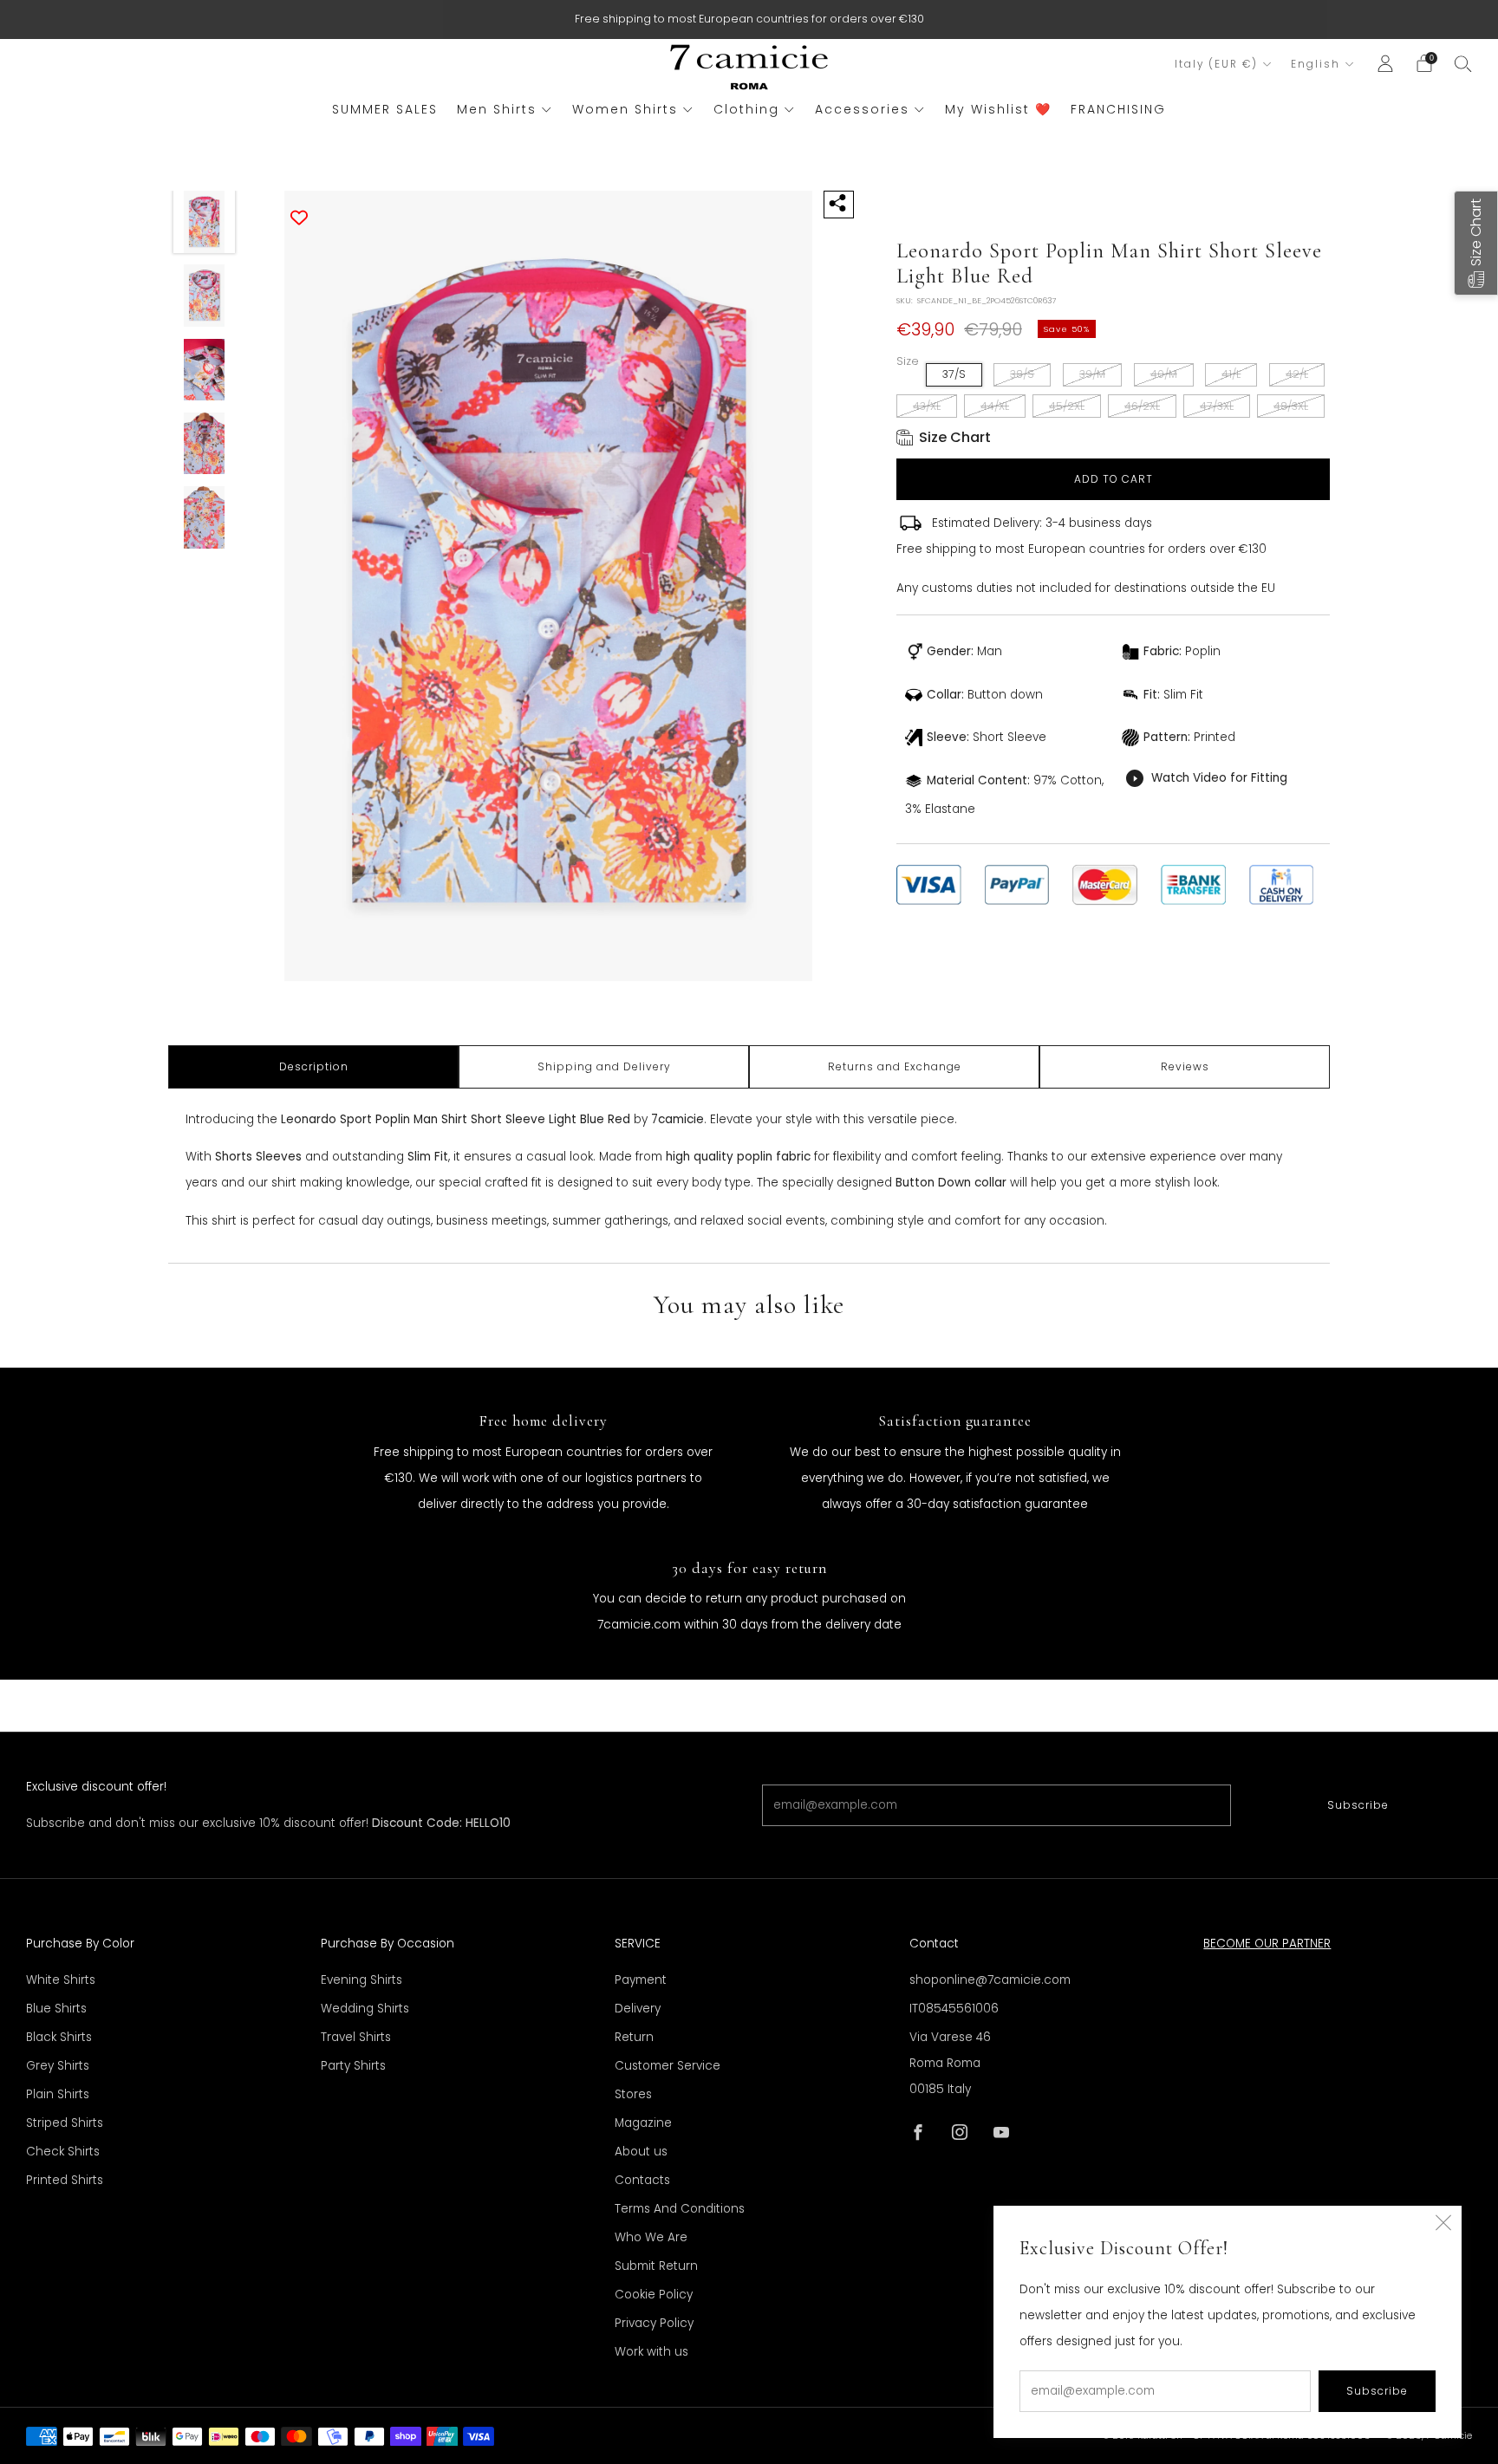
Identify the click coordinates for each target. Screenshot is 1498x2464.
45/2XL (1067, 406)
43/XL (927, 406)
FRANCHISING (1118, 109)
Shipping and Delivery (604, 1066)
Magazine (643, 2123)
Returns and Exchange (895, 1066)
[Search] (1463, 63)
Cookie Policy (654, 2295)
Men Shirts (497, 109)
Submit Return (656, 2266)
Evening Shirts (361, 1980)
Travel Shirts (356, 2037)
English (1316, 64)
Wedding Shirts (365, 2009)
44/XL (995, 406)
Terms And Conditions (680, 2209)
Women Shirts (625, 109)
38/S (1022, 374)
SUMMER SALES (385, 109)
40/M (1164, 374)
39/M (1092, 374)
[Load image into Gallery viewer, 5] (205, 517)
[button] (1476, 243)
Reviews (1185, 1066)
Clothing (746, 109)
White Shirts (61, 1980)
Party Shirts (353, 2066)
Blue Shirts (56, 2009)
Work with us (651, 2352)
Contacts (642, 2180)
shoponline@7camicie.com (990, 1980)
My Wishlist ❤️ (998, 109)
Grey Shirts (58, 2066)
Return (634, 2037)
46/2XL (1142, 406)
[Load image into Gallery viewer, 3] (205, 370)
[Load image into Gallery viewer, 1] (205, 222)
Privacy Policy (654, 2323)
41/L (1231, 374)
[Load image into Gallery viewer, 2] (205, 296)
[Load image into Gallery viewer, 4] (205, 444)
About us (641, 2152)
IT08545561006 (954, 2009)
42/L (1297, 374)
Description (314, 1066)
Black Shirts (59, 2037)
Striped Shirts (65, 2123)
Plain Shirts (58, 2094)
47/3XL (1217, 406)
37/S (954, 374)
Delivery (638, 2009)
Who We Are (651, 2237)
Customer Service (668, 2066)
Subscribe (1358, 1805)
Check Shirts (63, 2152)
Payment (641, 1980)
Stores (633, 2094)
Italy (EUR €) (1216, 64)
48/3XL (1291, 406)
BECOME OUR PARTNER (1267, 1944)
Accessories (862, 109)
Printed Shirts (65, 2180)
